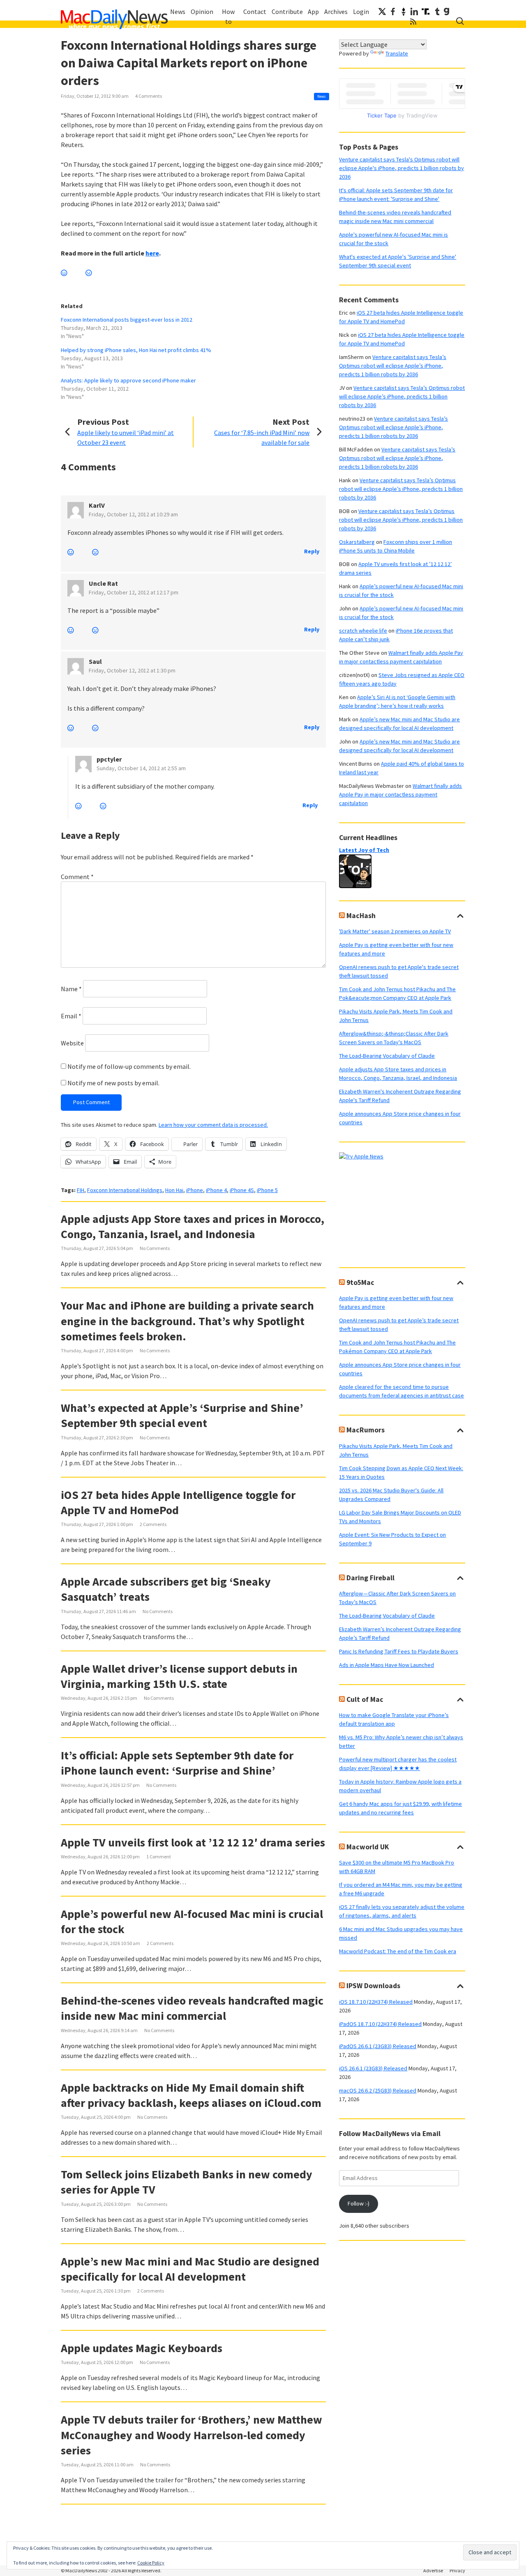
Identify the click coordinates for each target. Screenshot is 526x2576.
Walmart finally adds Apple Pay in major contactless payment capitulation (400, 794)
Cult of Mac (365, 1699)
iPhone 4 (216, 1190)
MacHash (361, 916)
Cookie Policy (151, 2563)
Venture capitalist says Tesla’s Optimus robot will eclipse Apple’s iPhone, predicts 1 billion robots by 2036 (393, 366)
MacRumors (366, 1430)
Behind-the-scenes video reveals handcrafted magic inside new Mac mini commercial (192, 2008)
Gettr (404, 12)
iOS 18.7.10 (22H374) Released (376, 2002)
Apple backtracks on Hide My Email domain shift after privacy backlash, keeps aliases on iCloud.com (191, 2095)
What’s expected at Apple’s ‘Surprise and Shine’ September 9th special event (182, 1415)
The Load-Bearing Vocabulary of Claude (387, 1056)
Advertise (433, 2570)
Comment (77, 877)
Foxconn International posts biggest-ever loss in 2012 (127, 320)
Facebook (393, 12)
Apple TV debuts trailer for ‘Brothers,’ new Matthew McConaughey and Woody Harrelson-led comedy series (191, 2435)
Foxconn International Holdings (125, 1190)
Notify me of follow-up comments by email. (129, 1066)
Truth (426, 12)
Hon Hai (174, 1190)
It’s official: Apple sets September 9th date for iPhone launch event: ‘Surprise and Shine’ (177, 1763)
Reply (312, 551)
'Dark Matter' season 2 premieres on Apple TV (395, 931)
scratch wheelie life (363, 631)
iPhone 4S (242, 1190)
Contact (255, 12)
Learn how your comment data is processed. (213, 1125)
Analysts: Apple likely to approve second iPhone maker (128, 380)
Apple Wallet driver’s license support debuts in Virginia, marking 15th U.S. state (179, 1676)
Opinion (202, 12)
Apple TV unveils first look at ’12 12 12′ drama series (193, 1842)
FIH (81, 1190)
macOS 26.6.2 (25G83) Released (378, 2090)
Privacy (457, 2570)
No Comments (155, 1248)
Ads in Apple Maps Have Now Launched (386, 1665)
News (178, 12)
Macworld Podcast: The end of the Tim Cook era (398, 1951)
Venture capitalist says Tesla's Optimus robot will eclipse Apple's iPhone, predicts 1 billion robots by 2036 (401, 168)
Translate (397, 53)
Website (72, 1043)
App (313, 12)
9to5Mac (360, 1282)
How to (228, 16)
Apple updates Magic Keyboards (142, 2348)
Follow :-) (359, 2203)
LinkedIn (414, 12)
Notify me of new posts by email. (113, 1083)
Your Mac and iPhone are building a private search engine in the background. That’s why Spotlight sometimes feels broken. (187, 1321)
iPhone (195, 1190)
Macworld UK (368, 1847)
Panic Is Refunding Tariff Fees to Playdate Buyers (399, 1651)
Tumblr (437, 12)
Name (71, 989)
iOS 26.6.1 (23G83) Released (373, 2068)
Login (361, 12)
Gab (446, 12)
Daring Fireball (370, 1578)
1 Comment (159, 1857)
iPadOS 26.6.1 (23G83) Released (378, 2046)
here (152, 253)
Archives (336, 12)
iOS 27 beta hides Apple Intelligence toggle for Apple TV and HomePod (178, 1502)
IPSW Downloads (373, 1986)
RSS (413, 21)
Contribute (287, 12)
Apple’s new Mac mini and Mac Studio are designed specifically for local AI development (190, 2269)
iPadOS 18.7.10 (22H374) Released (380, 2024)
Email (71, 1016)
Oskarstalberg (357, 542)
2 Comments (153, 1524)
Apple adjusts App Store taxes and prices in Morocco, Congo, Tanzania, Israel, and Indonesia (193, 1226)
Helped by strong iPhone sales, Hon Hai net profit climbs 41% (136, 350)
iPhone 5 (267, 1190)
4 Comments (149, 96)
